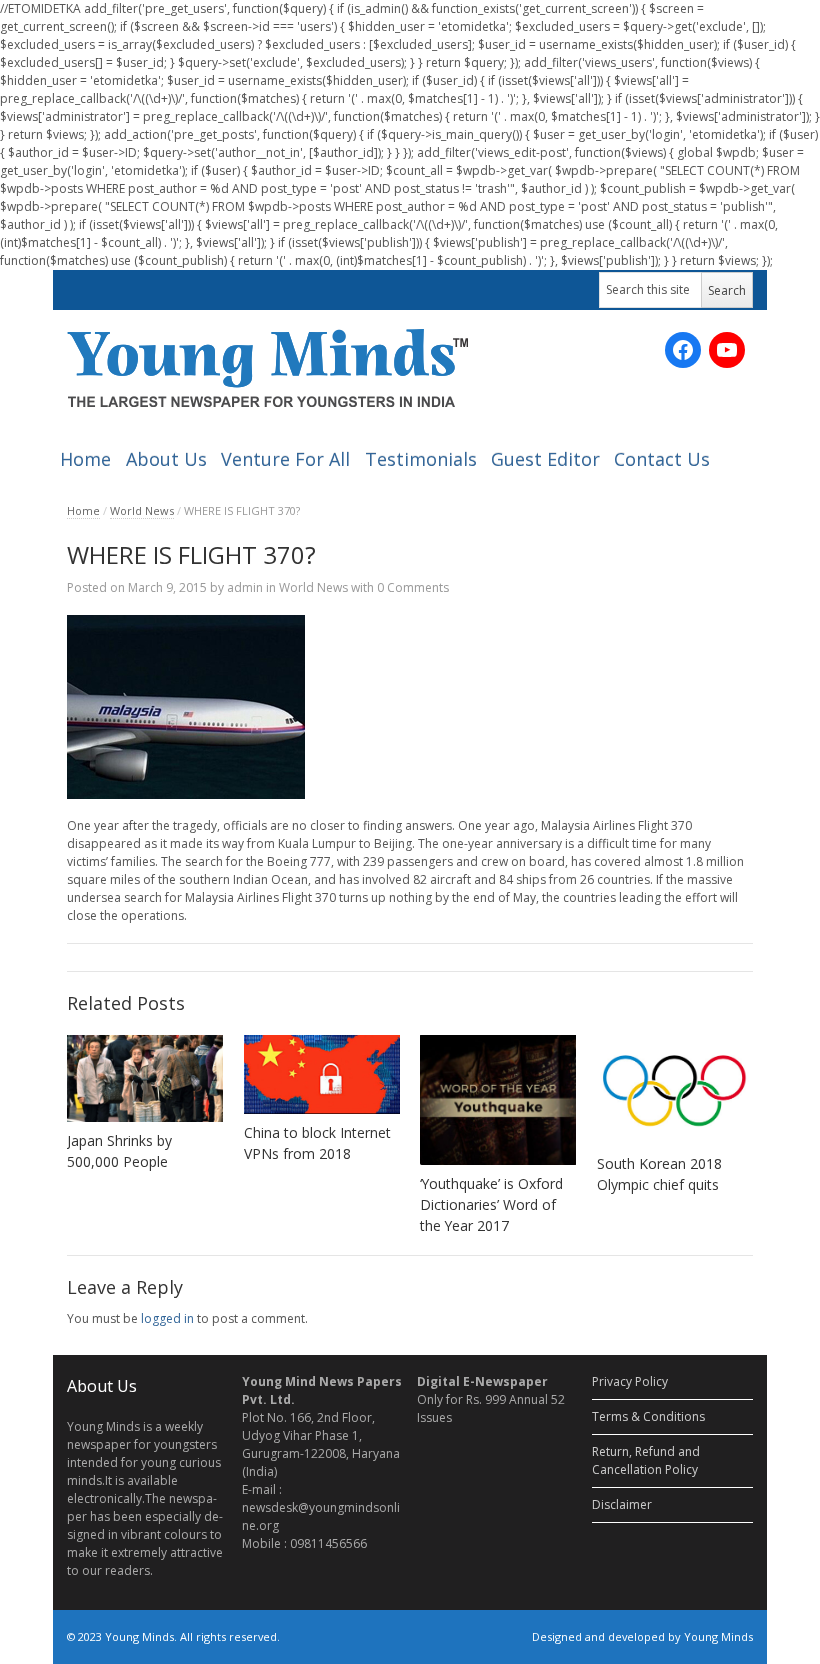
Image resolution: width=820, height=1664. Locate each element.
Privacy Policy (630, 1381)
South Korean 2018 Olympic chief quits (659, 1174)
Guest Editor (545, 459)
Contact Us (662, 459)
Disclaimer (622, 1504)
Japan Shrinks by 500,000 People (119, 1151)
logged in (167, 1318)
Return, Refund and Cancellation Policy (646, 1460)
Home (85, 459)
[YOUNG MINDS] (267, 367)
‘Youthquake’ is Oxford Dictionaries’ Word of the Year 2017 (491, 1204)
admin (245, 587)
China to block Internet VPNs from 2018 (317, 1143)
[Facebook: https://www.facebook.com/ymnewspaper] (683, 350)
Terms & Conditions (648, 1416)
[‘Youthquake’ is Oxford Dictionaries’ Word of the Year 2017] (498, 1100)
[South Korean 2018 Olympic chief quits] (675, 1090)
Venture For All (285, 459)
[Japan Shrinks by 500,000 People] (145, 1079)
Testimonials (421, 459)
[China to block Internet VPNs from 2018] (322, 1075)
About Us (166, 459)
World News (142, 510)
